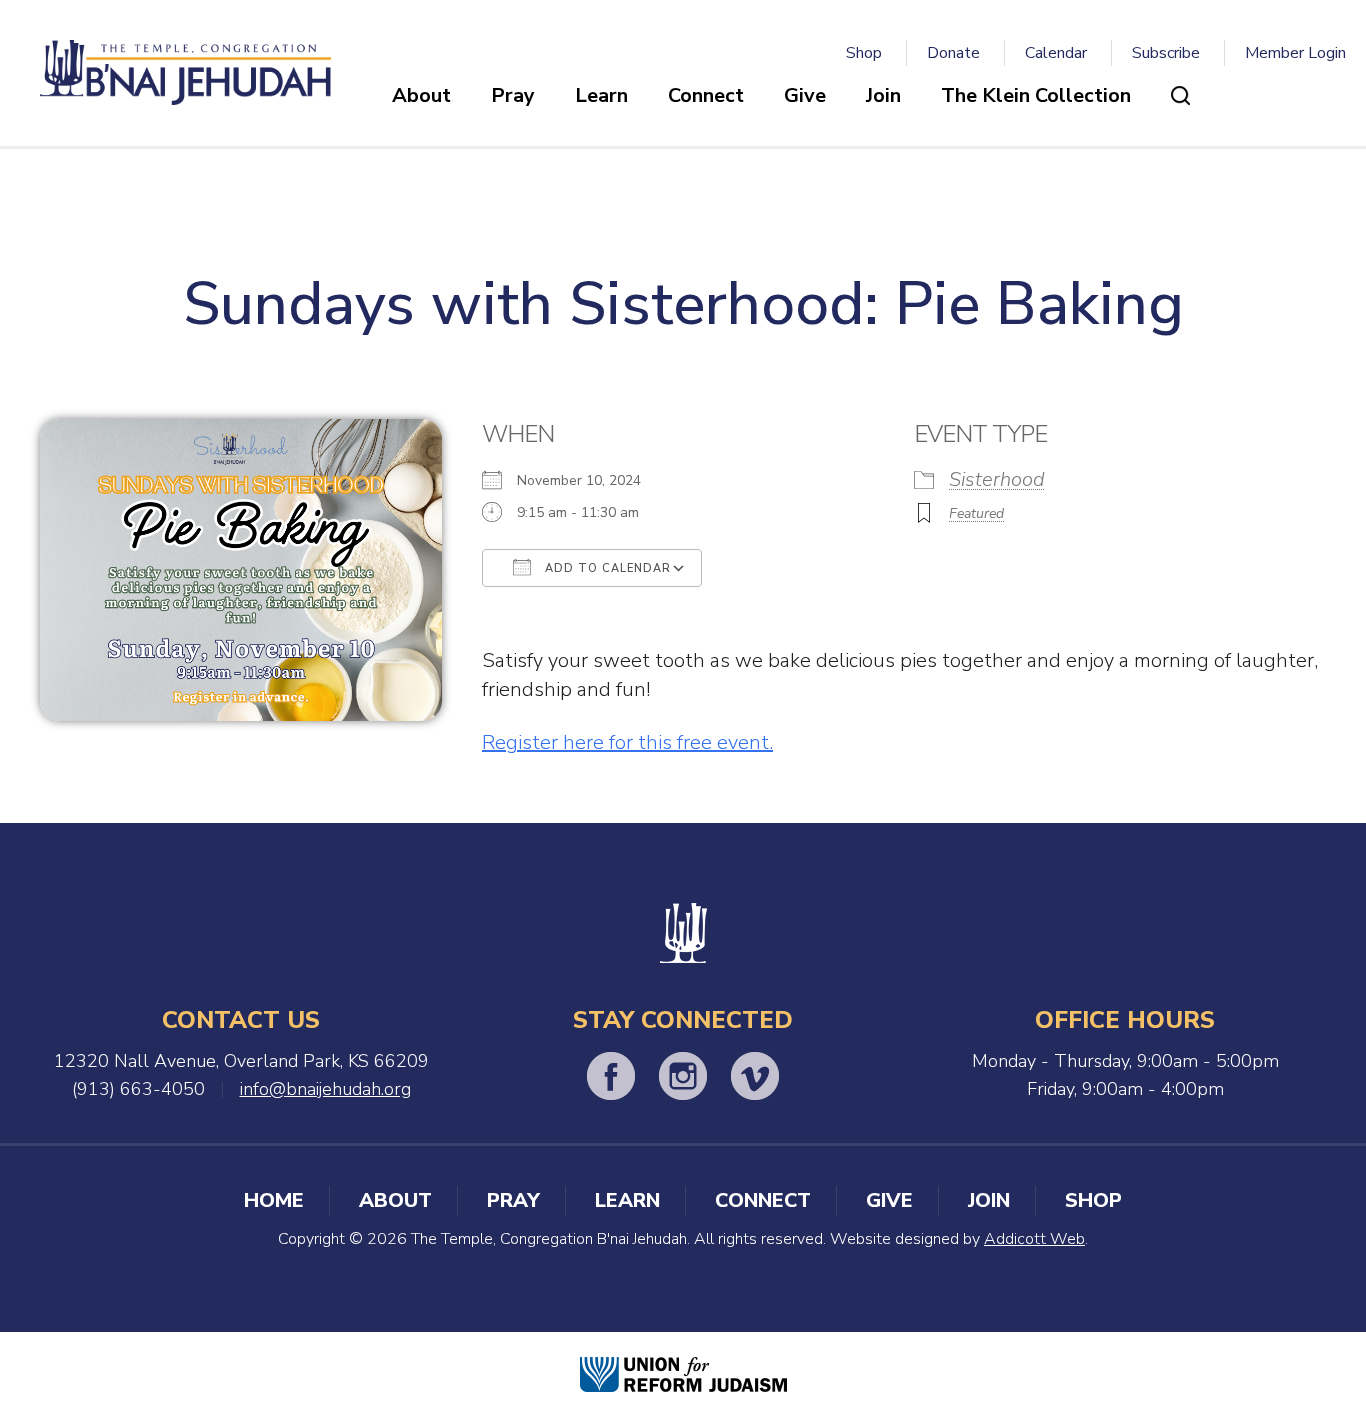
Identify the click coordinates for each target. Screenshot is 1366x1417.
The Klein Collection (1036, 95)
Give (805, 95)
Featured (976, 513)
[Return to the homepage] (186, 72)
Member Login (1295, 53)
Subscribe (1166, 53)
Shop (864, 53)
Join (883, 95)
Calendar (1056, 53)
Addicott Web (1034, 1239)
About (421, 95)
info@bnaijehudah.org (325, 1089)
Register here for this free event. (627, 742)
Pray (513, 95)
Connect (706, 95)
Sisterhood (997, 479)
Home (274, 1200)
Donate (953, 53)
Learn (601, 95)
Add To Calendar (606, 568)
